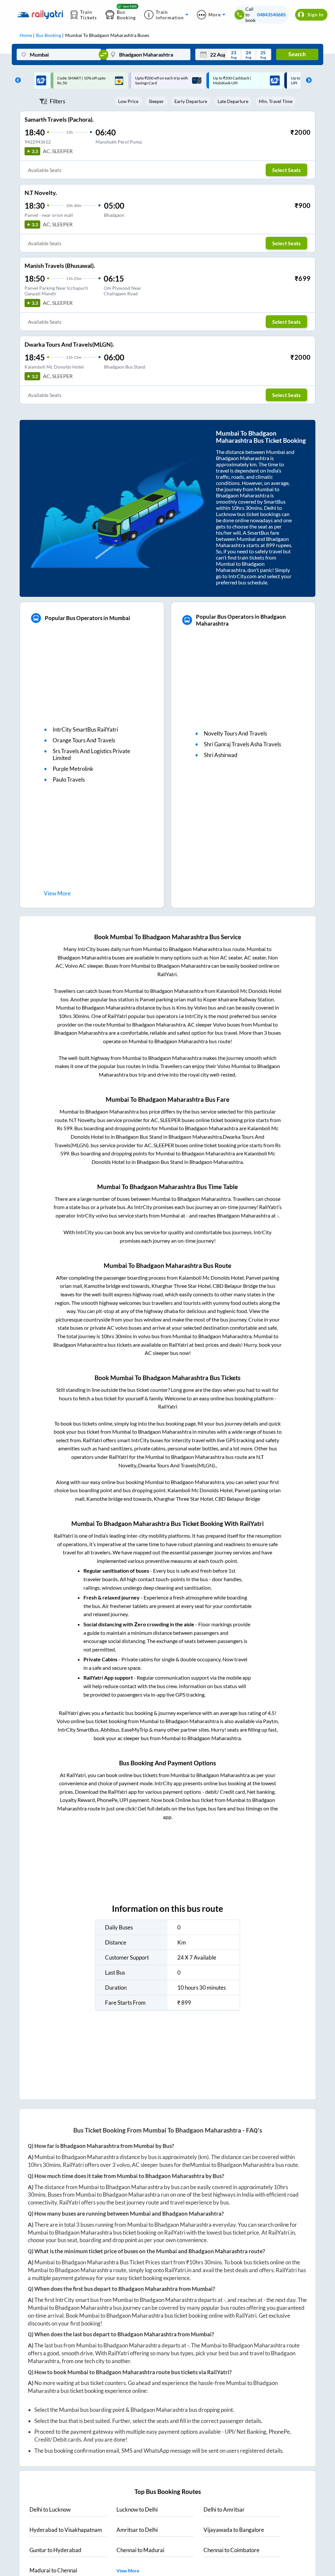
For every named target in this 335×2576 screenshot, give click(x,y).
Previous (16, 80)
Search (297, 54)
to (50, 2509)
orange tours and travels (84, 740)
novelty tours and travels (235, 733)
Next (307, 80)
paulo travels (69, 779)
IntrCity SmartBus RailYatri (85, 729)
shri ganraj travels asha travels (242, 744)
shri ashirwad (221, 755)
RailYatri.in (282, 2232)
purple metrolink (73, 769)
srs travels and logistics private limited (91, 754)
